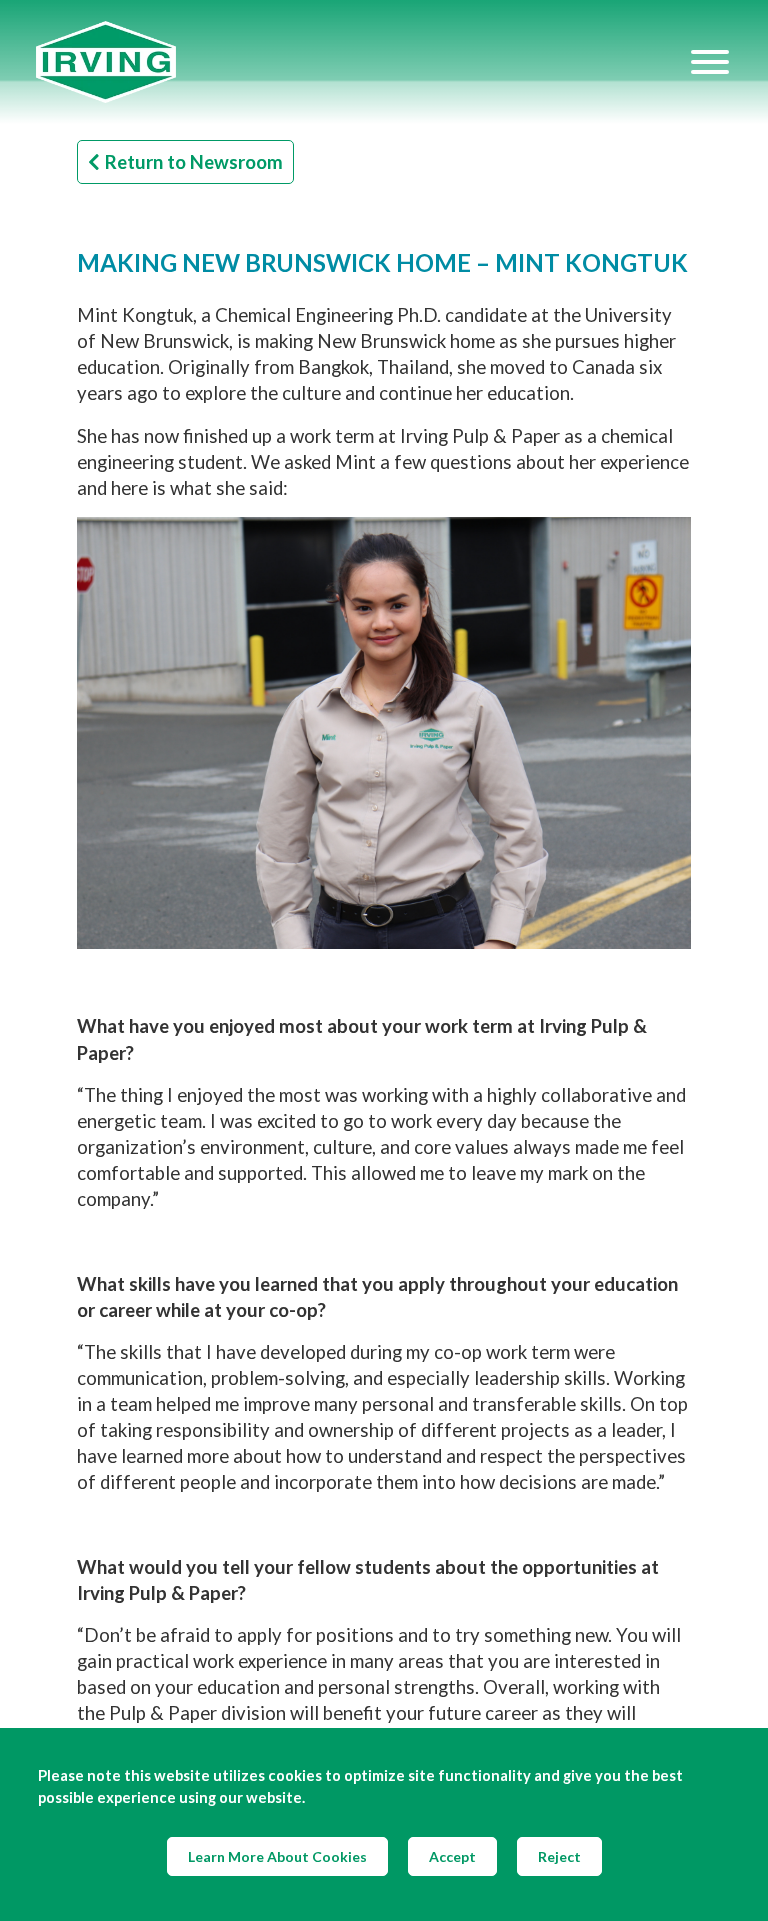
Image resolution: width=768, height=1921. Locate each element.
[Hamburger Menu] (710, 62)
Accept (452, 1856)
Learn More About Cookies (277, 1856)
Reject (559, 1856)
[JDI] (362, 62)
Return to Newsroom (194, 162)
